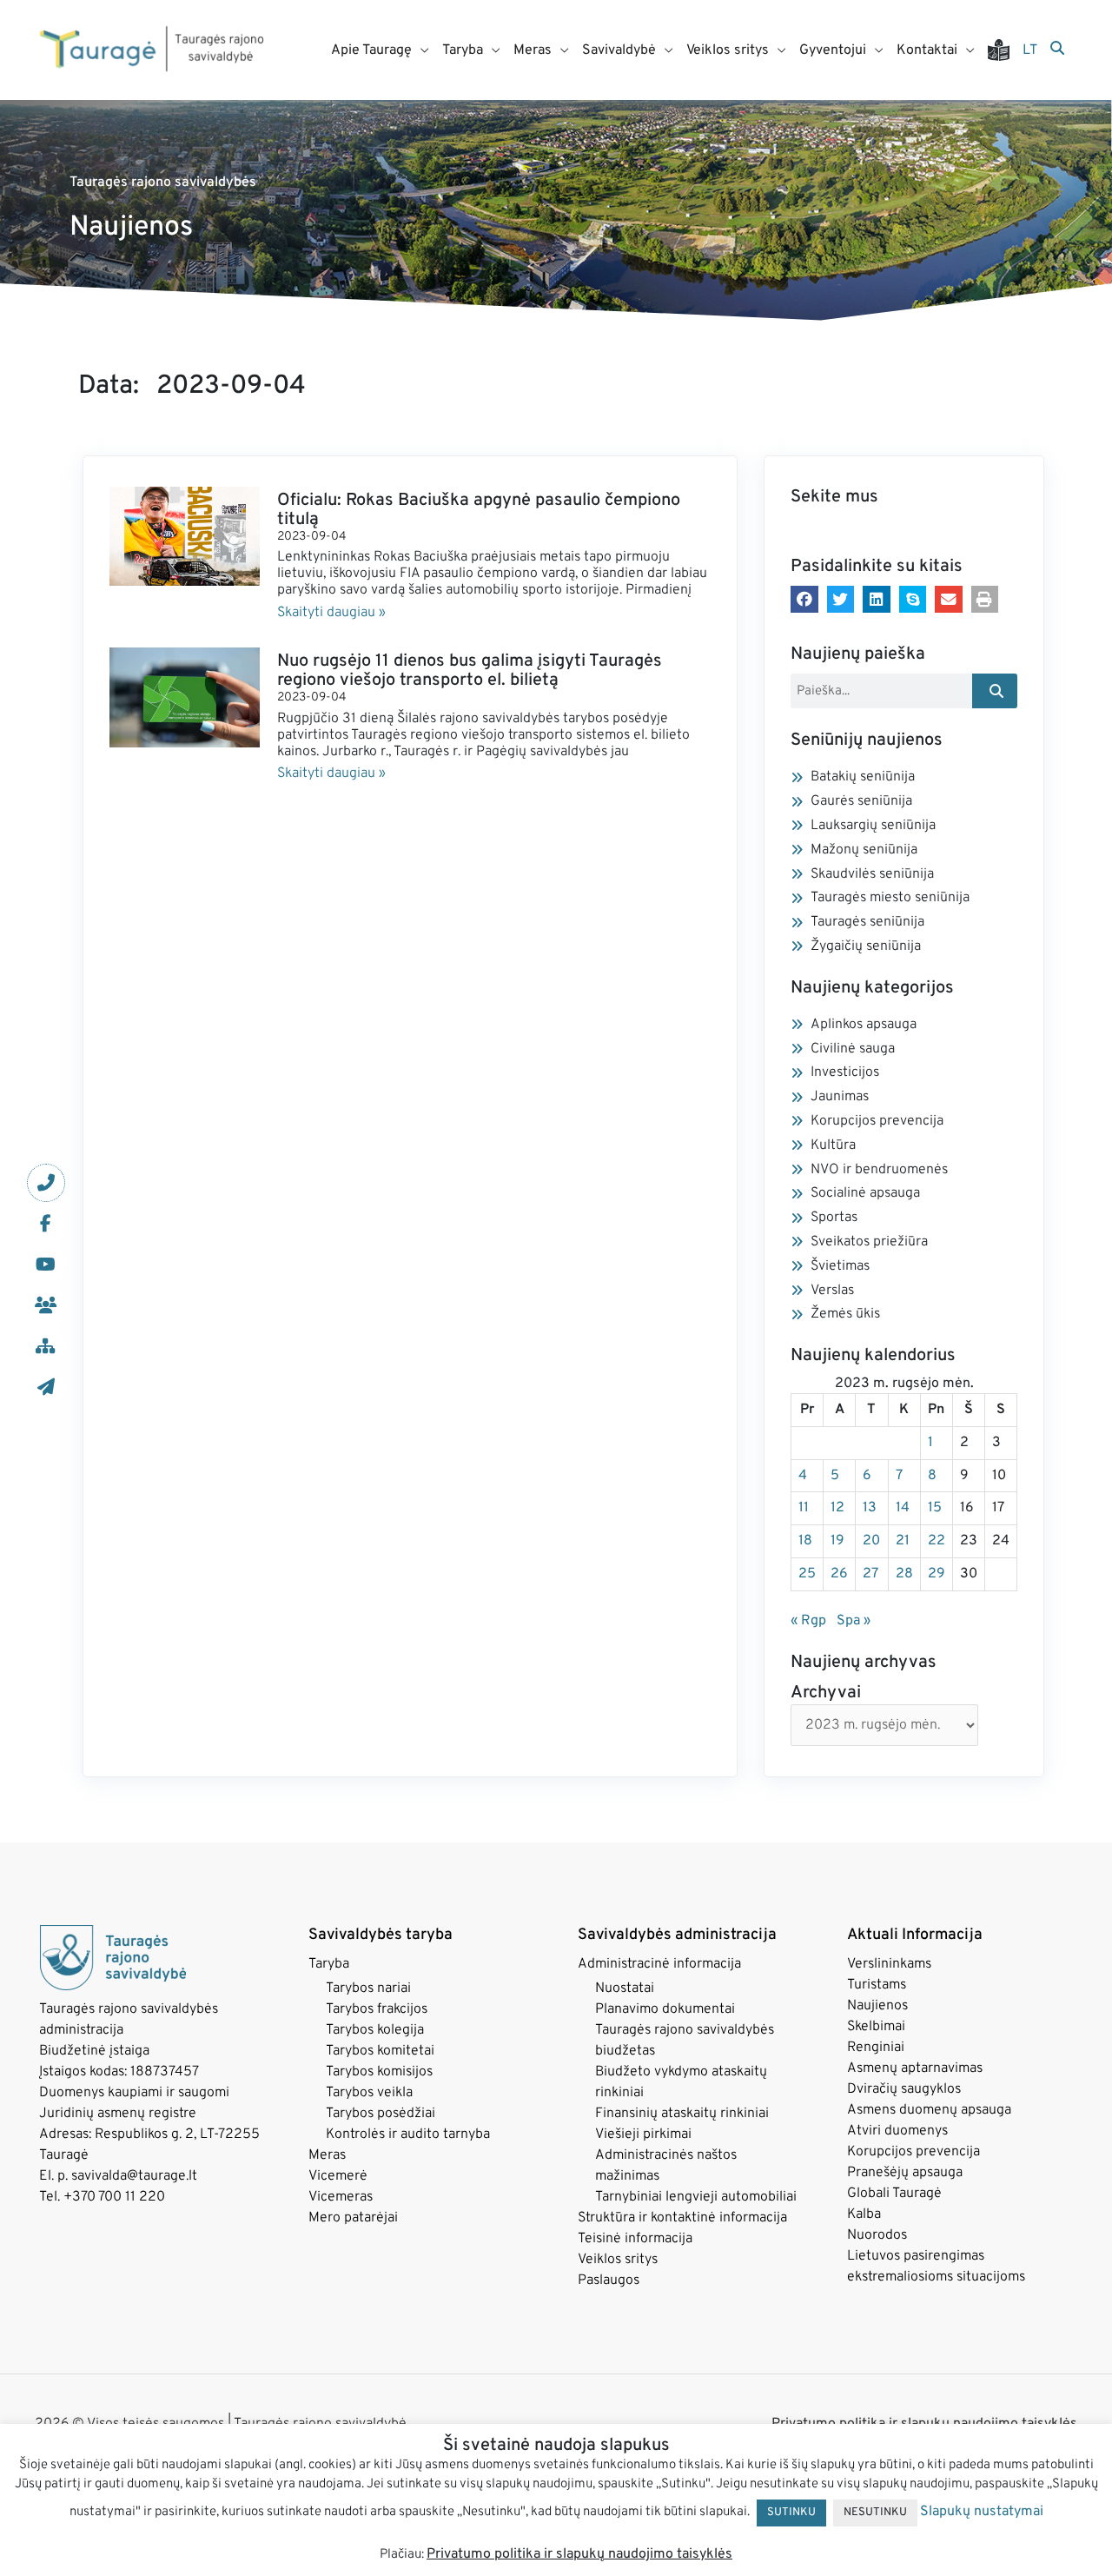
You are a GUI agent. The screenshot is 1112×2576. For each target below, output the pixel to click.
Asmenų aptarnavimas (915, 2068)
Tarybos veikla (369, 2093)
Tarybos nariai (368, 1988)
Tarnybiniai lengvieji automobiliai (696, 2197)
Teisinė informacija (635, 2239)
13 (870, 1508)
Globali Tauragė (894, 2194)
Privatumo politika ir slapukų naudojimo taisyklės (579, 2554)
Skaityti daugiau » (331, 613)
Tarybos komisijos (379, 2072)
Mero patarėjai (353, 2218)
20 (871, 1541)
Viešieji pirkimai (643, 2134)
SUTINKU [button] (791, 2513)
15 (935, 1508)
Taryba (329, 1964)
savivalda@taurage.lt (134, 2176)
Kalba (864, 2214)
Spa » (854, 1621)
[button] (804, 600)
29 (937, 1574)
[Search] (995, 691)
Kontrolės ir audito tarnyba (408, 2134)
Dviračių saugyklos (904, 2089)
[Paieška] (1057, 50)
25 (807, 1574)
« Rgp (808, 1621)
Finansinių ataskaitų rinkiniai (682, 2114)
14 (903, 1508)
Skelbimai (876, 2027)
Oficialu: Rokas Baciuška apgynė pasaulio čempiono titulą (479, 510)
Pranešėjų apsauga (905, 2173)
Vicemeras (341, 2197)
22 (937, 1541)
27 (870, 1574)
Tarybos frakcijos (377, 2009)
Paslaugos (609, 2281)
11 (804, 1508)
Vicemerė (338, 2176)
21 (903, 1541)
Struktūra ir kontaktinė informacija (682, 2218)
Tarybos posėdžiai (381, 2114)
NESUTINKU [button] (875, 2513)
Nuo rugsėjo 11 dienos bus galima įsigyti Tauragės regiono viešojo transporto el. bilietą (470, 671)
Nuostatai (625, 1988)
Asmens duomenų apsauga (929, 2110)
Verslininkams (889, 1964)
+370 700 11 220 (114, 2197)
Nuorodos (877, 2235)
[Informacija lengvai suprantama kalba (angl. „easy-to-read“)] (1005, 50)
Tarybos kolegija (375, 2030)
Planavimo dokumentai (665, 2009)
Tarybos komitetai (380, 2051)
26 (839, 1574)
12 (837, 1508)
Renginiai (876, 2048)
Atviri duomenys (897, 2131)
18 (805, 1541)
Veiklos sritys (618, 2260)
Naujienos (877, 2006)
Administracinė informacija (659, 1964)
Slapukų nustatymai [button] (982, 2512)
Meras (327, 2155)
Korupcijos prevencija (913, 2152)
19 (837, 1541)
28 (904, 1574)
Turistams (877, 1985)
